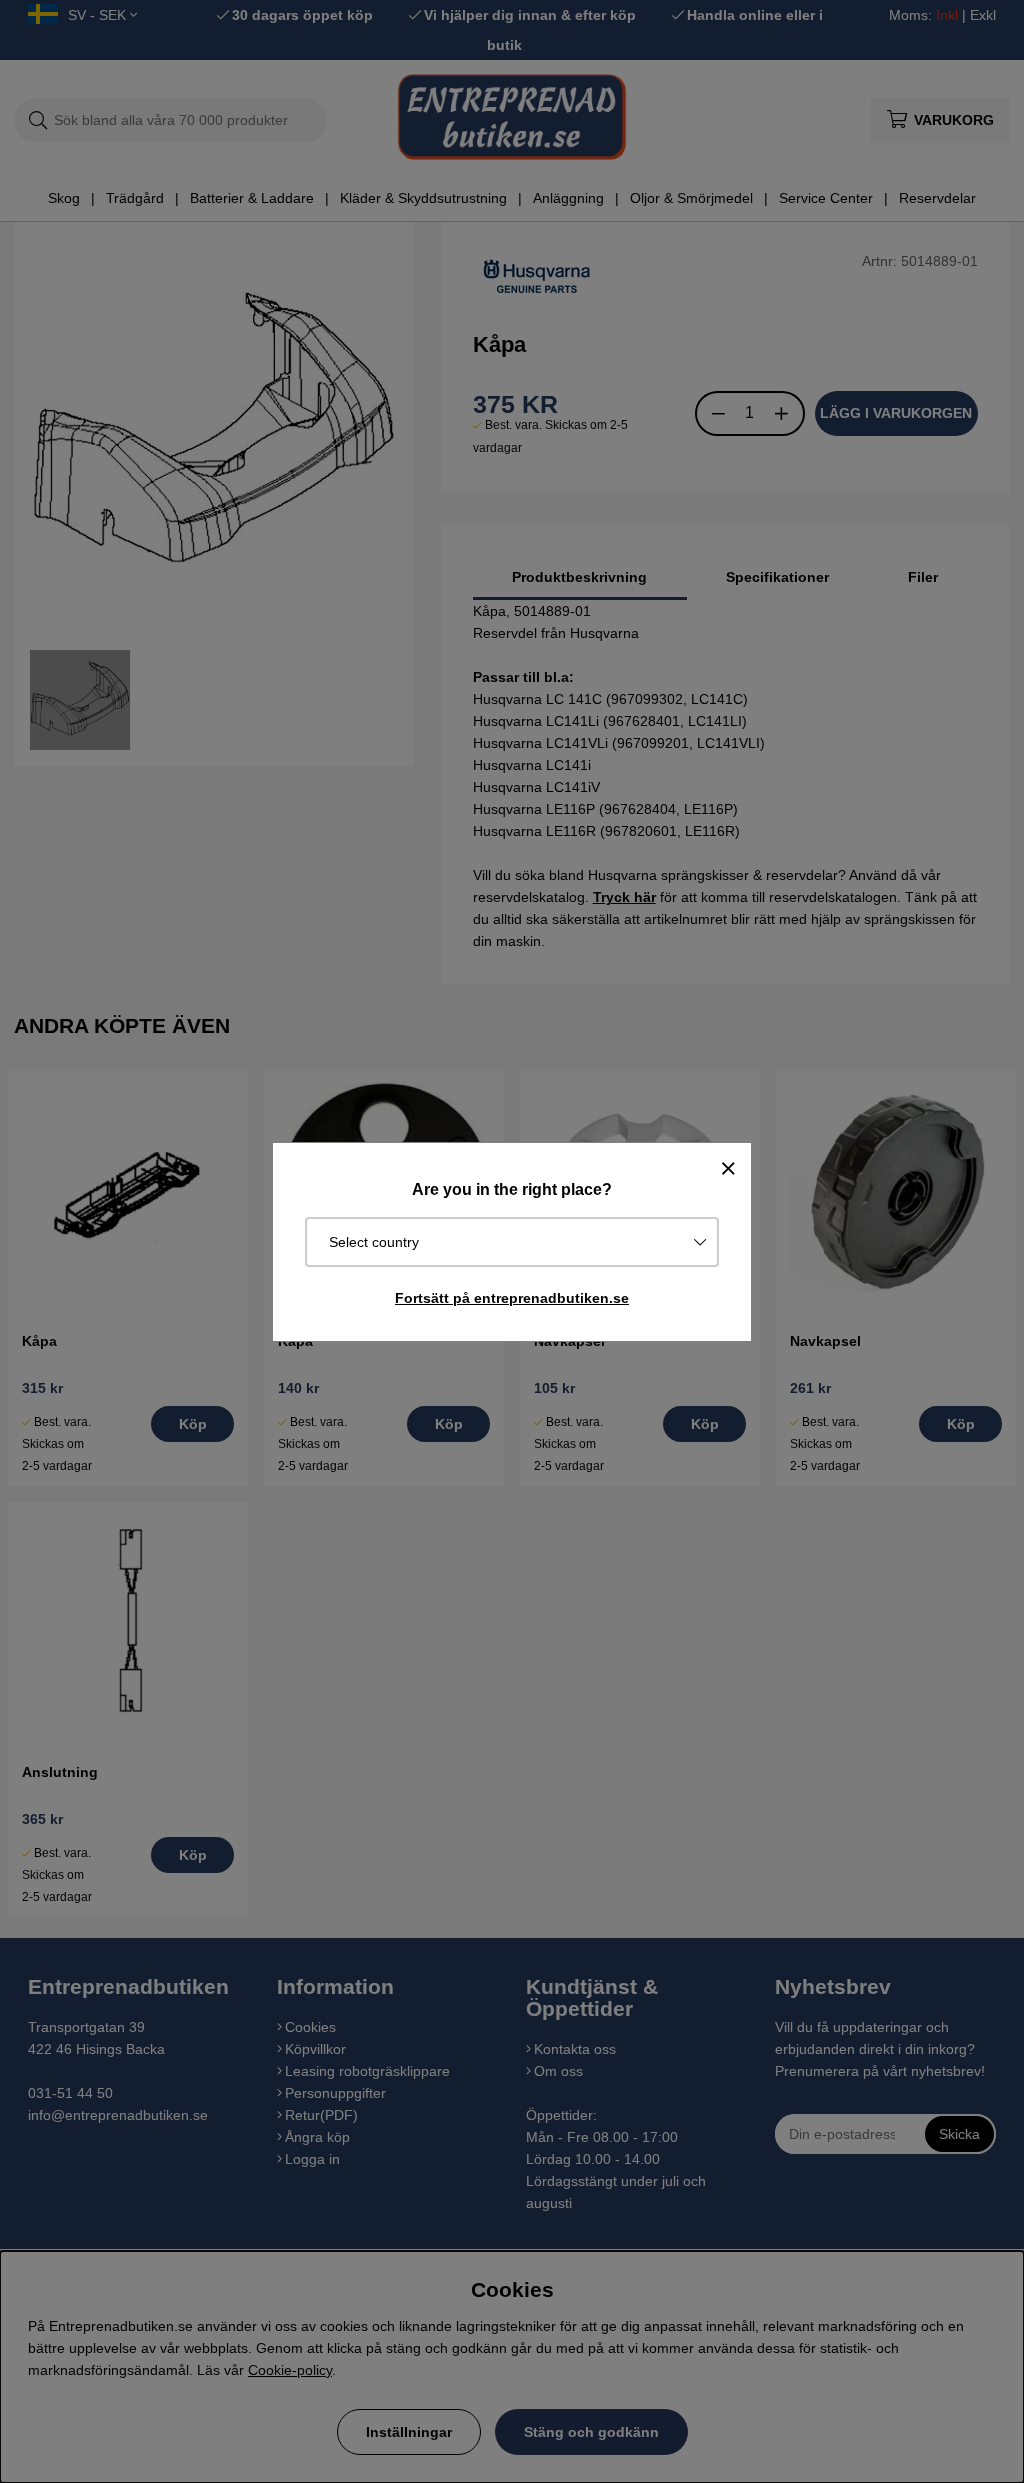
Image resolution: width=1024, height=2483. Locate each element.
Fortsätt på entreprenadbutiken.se (512, 1298)
